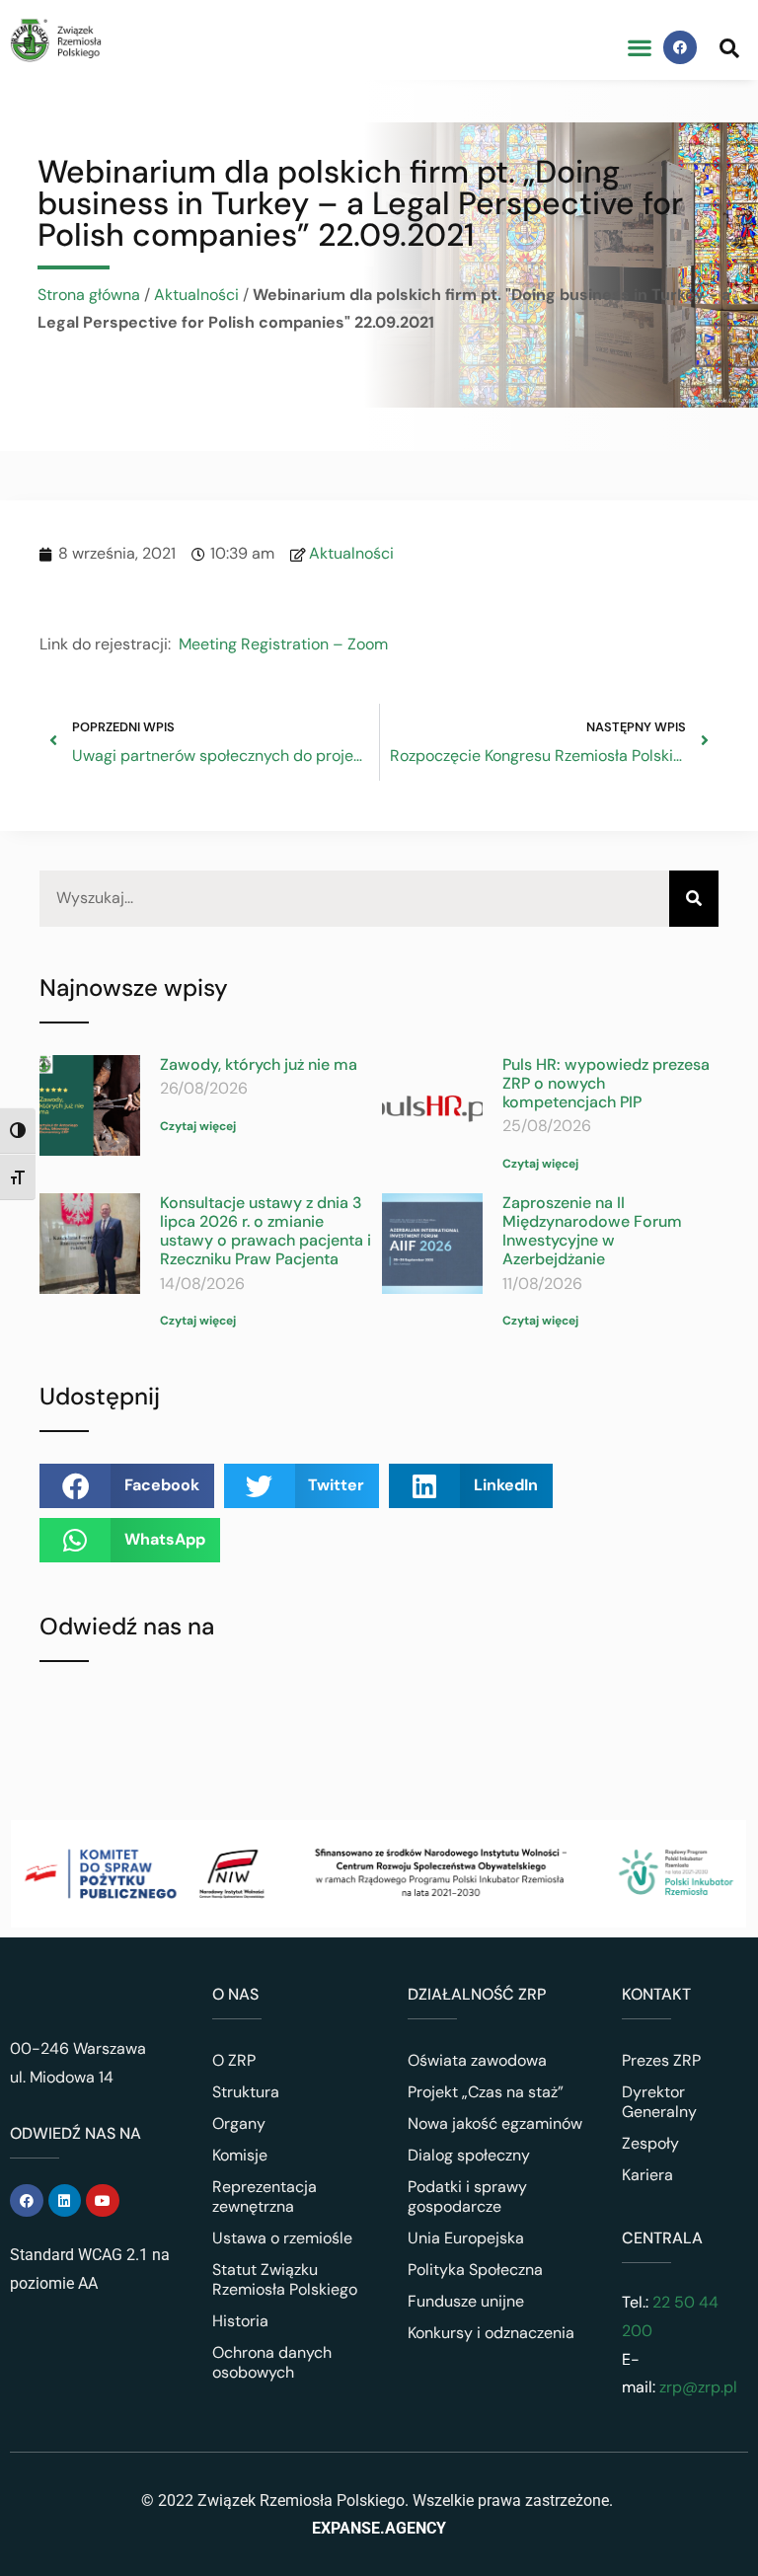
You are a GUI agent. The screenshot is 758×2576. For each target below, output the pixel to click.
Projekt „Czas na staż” (486, 2092)
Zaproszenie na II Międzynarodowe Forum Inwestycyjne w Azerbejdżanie (592, 1231)
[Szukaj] (694, 899)
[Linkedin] (65, 2201)
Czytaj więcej (198, 1126)
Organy (239, 2123)
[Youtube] (103, 2201)
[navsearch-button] (729, 47)
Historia (240, 2321)
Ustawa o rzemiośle (282, 2238)
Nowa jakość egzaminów (495, 2123)
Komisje (240, 2155)
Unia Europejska (466, 2238)
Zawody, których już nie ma (259, 1064)
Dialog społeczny (469, 2155)
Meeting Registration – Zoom (283, 644)
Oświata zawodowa (477, 2060)
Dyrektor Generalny (659, 2102)
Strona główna (89, 295)
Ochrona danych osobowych (272, 2362)
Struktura (246, 2092)
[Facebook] (680, 47)
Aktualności (196, 295)
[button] (639, 48)
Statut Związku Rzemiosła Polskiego (285, 2279)
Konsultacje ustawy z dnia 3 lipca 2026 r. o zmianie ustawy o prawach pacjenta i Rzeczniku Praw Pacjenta (265, 1231)
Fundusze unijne (466, 2301)
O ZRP (234, 2060)
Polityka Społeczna (475, 2270)
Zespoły (650, 2143)
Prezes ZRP (661, 2060)
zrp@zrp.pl (698, 2387)
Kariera (647, 2175)
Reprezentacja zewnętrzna (265, 2197)
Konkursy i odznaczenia (491, 2333)
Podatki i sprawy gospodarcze (467, 2197)
